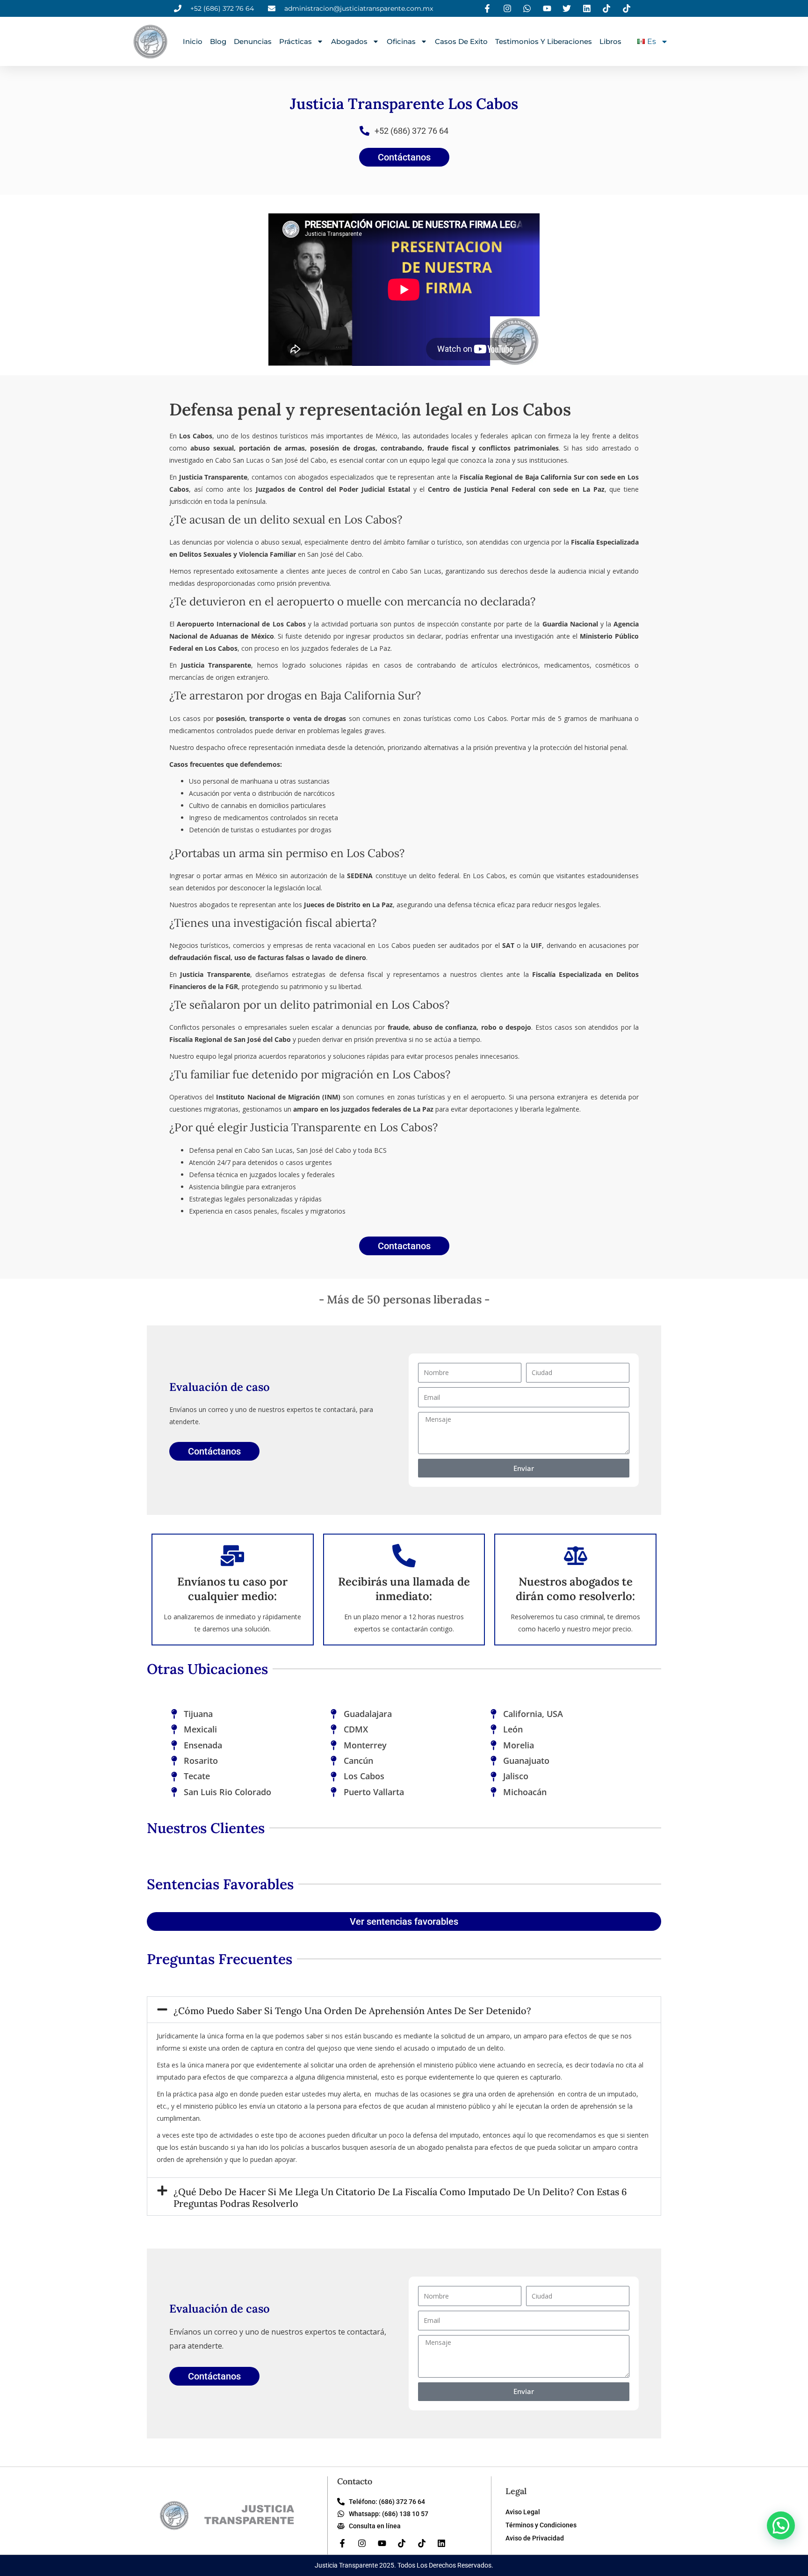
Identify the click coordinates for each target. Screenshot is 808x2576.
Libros (610, 41)
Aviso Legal (523, 2512)
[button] (404, 2010)
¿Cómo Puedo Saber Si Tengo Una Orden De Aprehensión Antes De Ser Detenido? (352, 2011)
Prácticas (296, 41)
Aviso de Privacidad (535, 2538)
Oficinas (401, 41)
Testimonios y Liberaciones (544, 41)
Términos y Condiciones (541, 2525)
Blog (218, 41)
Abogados (349, 41)
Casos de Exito (461, 41)
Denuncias (253, 41)
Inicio (193, 41)
